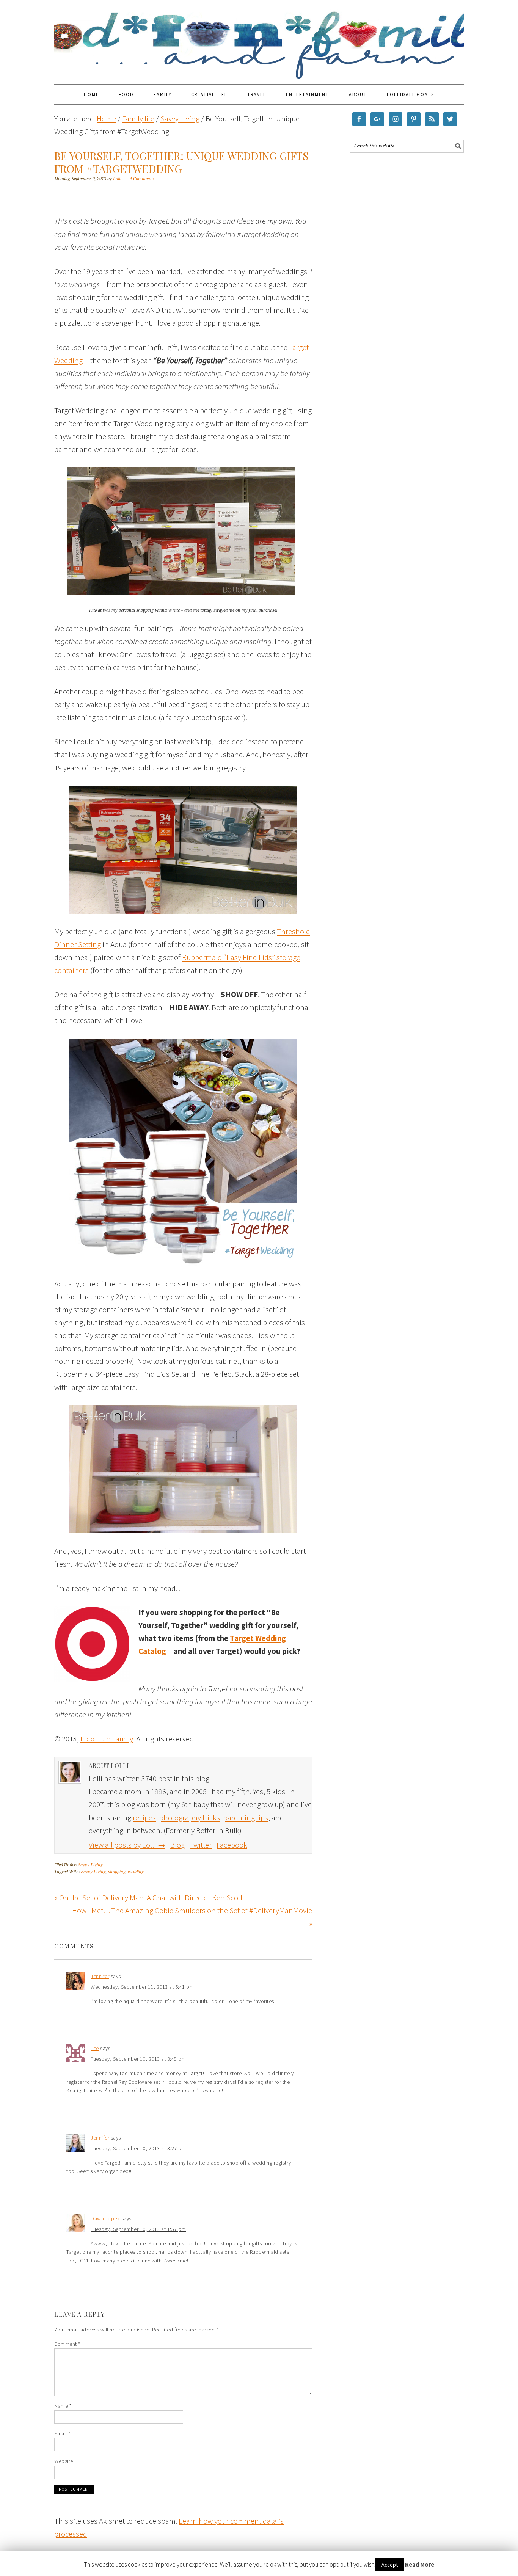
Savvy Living (90, 1865)
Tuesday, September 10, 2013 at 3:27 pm (138, 2148)
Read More (420, 2564)
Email (62, 2433)
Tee (95, 2048)
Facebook (232, 1845)
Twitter (201, 1845)
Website (64, 2461)
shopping (117, 1872)
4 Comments (142, 179)
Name (63, 2406)
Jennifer (100, 1976)
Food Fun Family (259, 39)
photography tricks (190, 1817)
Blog (177, 1845)
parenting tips (246, 1817)
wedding (136, 1872)
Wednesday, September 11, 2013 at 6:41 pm (142, 1987)
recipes (144, 1817)
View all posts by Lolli (127, 1845)
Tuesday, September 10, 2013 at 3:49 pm (138, 2059)
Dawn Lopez (105, 2218)
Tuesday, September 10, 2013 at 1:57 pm (138, 2229)
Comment (67, 2344)
